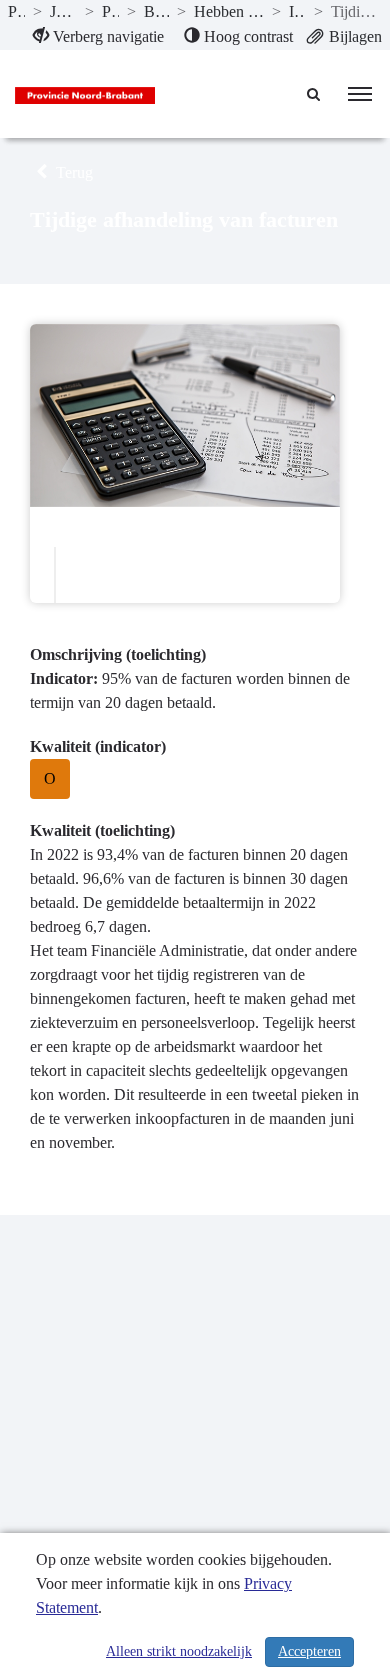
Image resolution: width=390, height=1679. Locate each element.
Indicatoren (298, 11)
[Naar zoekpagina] (315, 94)
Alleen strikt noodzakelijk (179, 1651)
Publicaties (16, 11)
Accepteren (309, 1651)
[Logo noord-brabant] (85, 94)
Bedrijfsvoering (156, 11)
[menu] (360, 94)
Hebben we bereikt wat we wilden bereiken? (229, 11)
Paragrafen (110, 11)
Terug (72, 172)
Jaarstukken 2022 (63, 11)
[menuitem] (98, 37)
